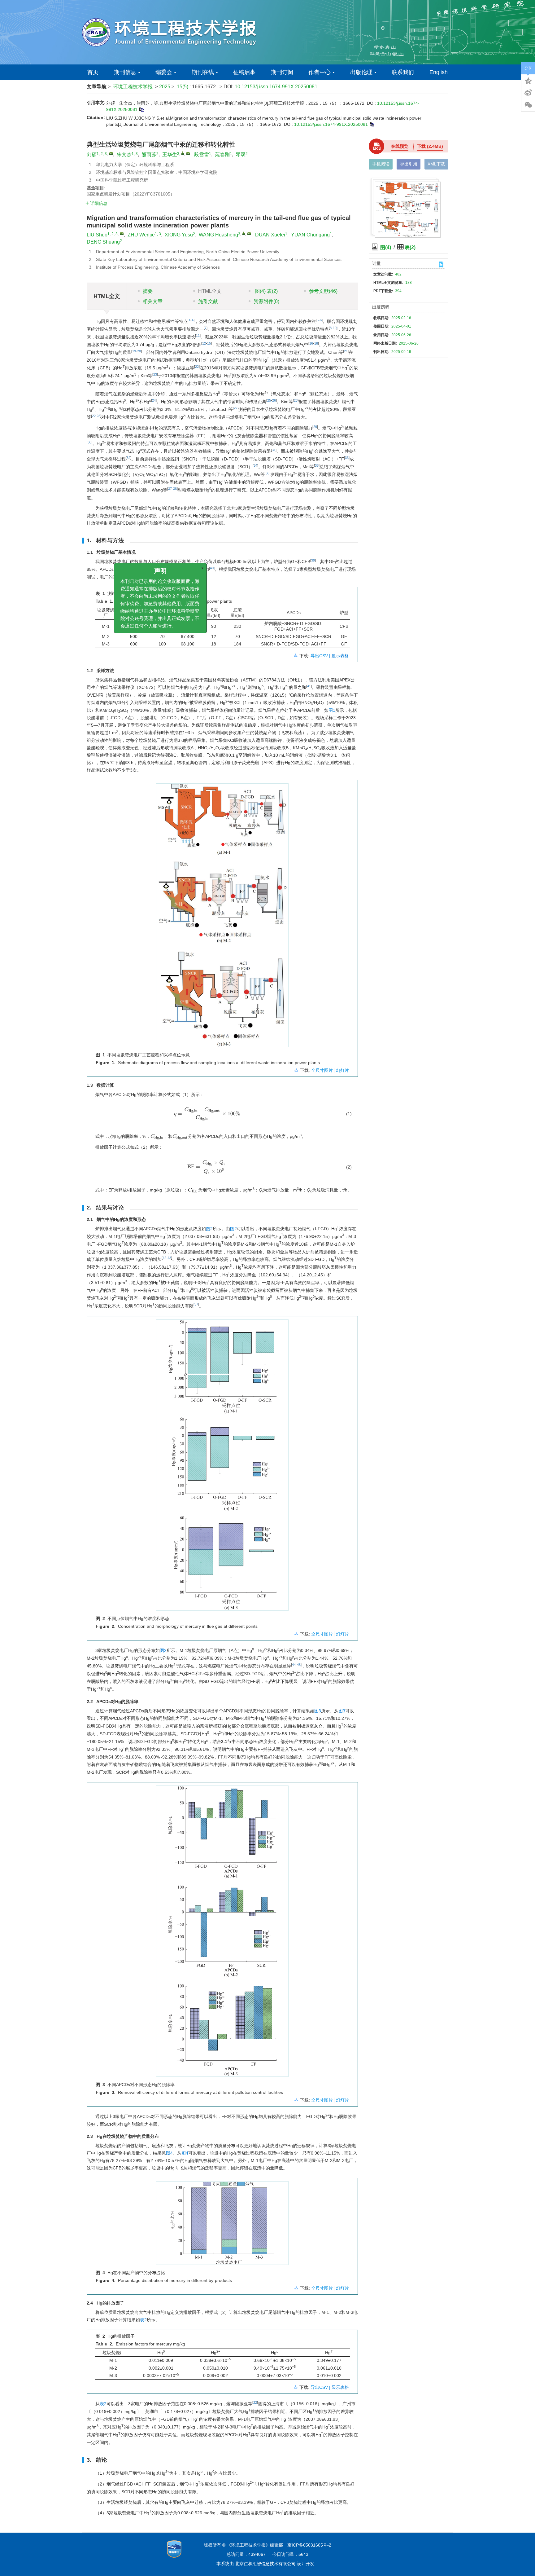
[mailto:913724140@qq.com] (111, 153)
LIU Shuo (97, 235)
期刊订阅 (282, 72)
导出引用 (409, 164)
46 (299, 1665)
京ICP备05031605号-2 (309, 2545)
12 (204, 343)
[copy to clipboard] (372, 124)
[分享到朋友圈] (528, 105)
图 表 (266, 291)
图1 (332, 710)
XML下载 (436, 164)
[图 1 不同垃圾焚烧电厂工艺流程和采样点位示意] (222, 918)
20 (139, 351)
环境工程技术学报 (133, 87)
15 (209, 343)
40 (212, 568)
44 (294, 1665)
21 (346, 351)
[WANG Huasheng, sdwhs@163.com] (244, 233)
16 (311, 343)
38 (175, 489)
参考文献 (323, 291)
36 (267, 473)
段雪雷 (202, 154)
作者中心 (320, 72)
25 (269, 400)
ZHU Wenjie (141, 235)
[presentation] (207, 1114)
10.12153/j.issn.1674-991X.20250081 (276, 87)
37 (170, 489)
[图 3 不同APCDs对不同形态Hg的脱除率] (222, 1933)
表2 (143, 2320)
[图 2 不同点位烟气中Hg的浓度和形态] (222, 1468)
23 (155, 374)
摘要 (148, 291)
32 (128, 458)
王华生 (170, 154)
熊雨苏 (149, 154)
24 (154, 400)
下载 (430, 146)
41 (309, 686)
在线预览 (400, 146)
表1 (138, 577)
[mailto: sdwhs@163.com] (249, 234)
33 (347, 458)
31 (274, 450)
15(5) (183, 87)
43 (169, 1258)
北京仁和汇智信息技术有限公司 (265, 2564)
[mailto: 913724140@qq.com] (122, 234)
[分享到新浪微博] (528, 93)
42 (164, 1258)
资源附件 (266, 301)
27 (236, 408)
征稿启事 (244, 72)
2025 (165, 87)
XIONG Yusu (179, 235)
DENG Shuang (103, 242)
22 (197, 367)
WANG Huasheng (218, 235)
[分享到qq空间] (528, 80)
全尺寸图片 (322, 1070)
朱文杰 (124, 154)
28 (98, 416)
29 (315, 427)
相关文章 (153, 301)
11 (198, 336)
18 (316, 343)
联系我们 (403, 72)
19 (134, 351)
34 (255, 465)
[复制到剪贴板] (141, 109)
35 (317, 465)
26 (274, 400)
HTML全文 (210, 291)
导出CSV (320, 656)
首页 (93, 72)
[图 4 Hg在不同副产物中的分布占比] (222, 2225)
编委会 (164, 72)
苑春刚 (222, 154)
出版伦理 (361, 72)
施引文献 (208, 301)
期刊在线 (203, 72)
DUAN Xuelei (270, 235)
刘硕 (92, 154)
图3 (318, 1711)
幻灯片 (342, 1070)
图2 (209, 1229)
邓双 (241, 154)
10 (335, 328)
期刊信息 (125, 72)
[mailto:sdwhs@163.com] (188, 153)
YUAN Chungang (310, 235)
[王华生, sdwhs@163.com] (183, 153)
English (439, 72)
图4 (169, 2153)
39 (313, 560)
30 (89, 442)
